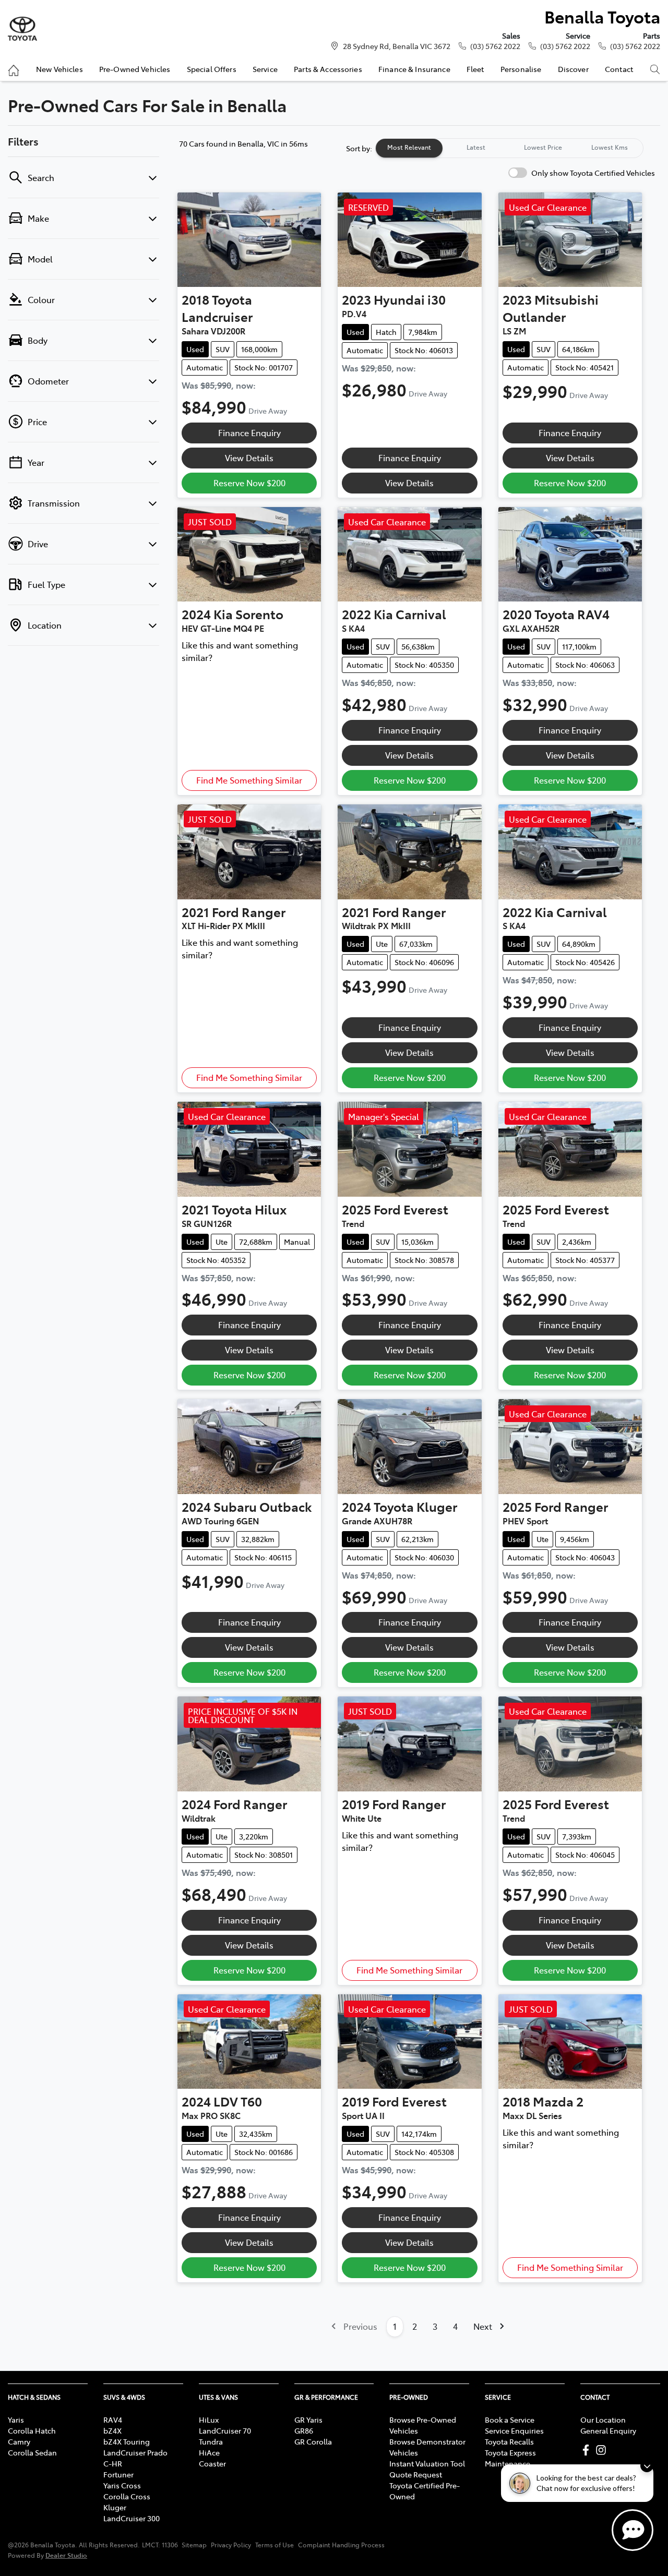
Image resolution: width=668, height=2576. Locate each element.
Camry (19, 2441)
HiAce (209, 2452)
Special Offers (212, 69)
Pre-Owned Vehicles (135, 69)
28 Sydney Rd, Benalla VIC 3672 (397, 46)
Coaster (212, 2463)
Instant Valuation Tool (427, 2463)
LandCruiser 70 (225, 2430)
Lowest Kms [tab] (610, 147)
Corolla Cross (127, 2496)
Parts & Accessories (328, 69)
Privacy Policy (231, 2545)
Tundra (211, 2441)
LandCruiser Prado (135, 2452)
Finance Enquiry (249, 432)
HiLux (209, 2419)
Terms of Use (275, 2545)
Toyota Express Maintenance (510, 2458)
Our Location (603, 2419)
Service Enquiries (514, 2430)
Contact (619, 69)
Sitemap (194, 2545)
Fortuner (118, 2474)
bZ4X (112, 2430)
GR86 (304, 2430)
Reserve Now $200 (249, 483)
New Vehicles (59, 69)
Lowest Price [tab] (543, 147)
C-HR (113, 2463)
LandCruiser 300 (132, 2518)
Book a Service (510, 2419)
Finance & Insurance (414, 69)
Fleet (475, 69)
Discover (573, 69)
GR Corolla (313, 2441)
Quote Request (416, 2474)
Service (265, 69)
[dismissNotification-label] (647, 2466)
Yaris (16, 2419)
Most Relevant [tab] (409, 147)
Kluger (115, 2507)
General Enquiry (608, 2430)
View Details (249, 458)
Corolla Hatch (32, 2430)
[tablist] (509, 148)
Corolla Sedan (32, 2452)
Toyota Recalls (509, 2441)
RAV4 (113, 2419)
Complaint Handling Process (341, 2545)
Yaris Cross (122, 2485)
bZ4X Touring (127, 2441)
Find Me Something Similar (249, 780)
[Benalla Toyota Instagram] (603, 2450)
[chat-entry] (633, 2530)
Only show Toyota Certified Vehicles (593, 173)
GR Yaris (308, 2419)
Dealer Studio (66, 2555)
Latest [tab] (476, 147)
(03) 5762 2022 (495, 46)
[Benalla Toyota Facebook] (588, 2450)
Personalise (521, 69)
